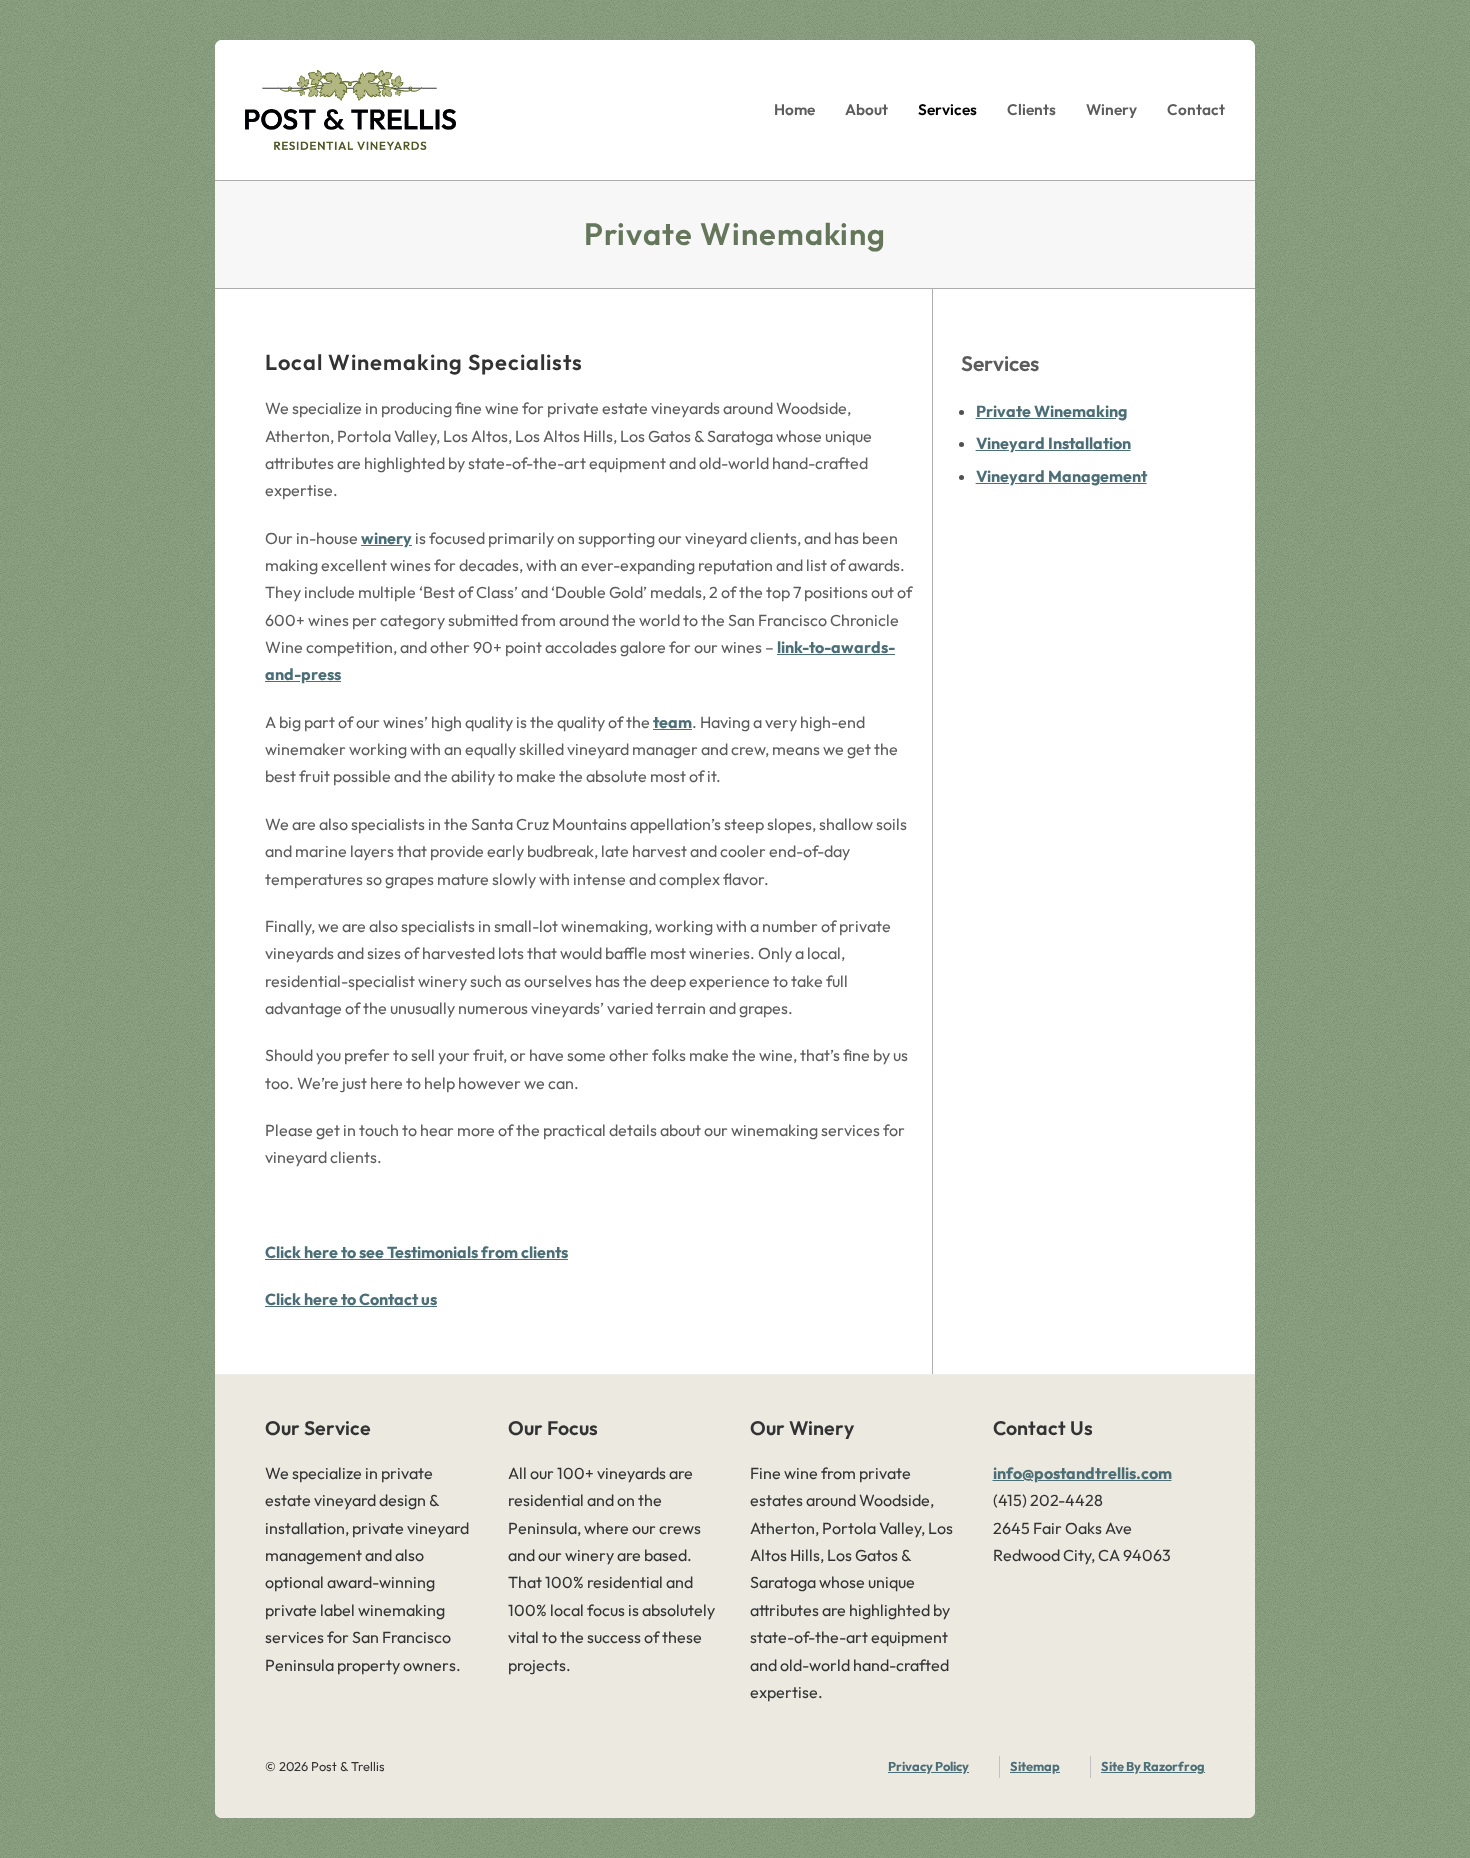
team (672, 722)
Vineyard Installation (1053, 443)
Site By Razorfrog (1153, 1766)
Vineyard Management (1061, 476)
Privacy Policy (928, 1766)
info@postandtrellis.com (1082, 1473)
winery (386, 538)
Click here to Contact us (351, 1299)
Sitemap (1035, 1766)
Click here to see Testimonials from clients (416, 1252)
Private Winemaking (1051, 411)
